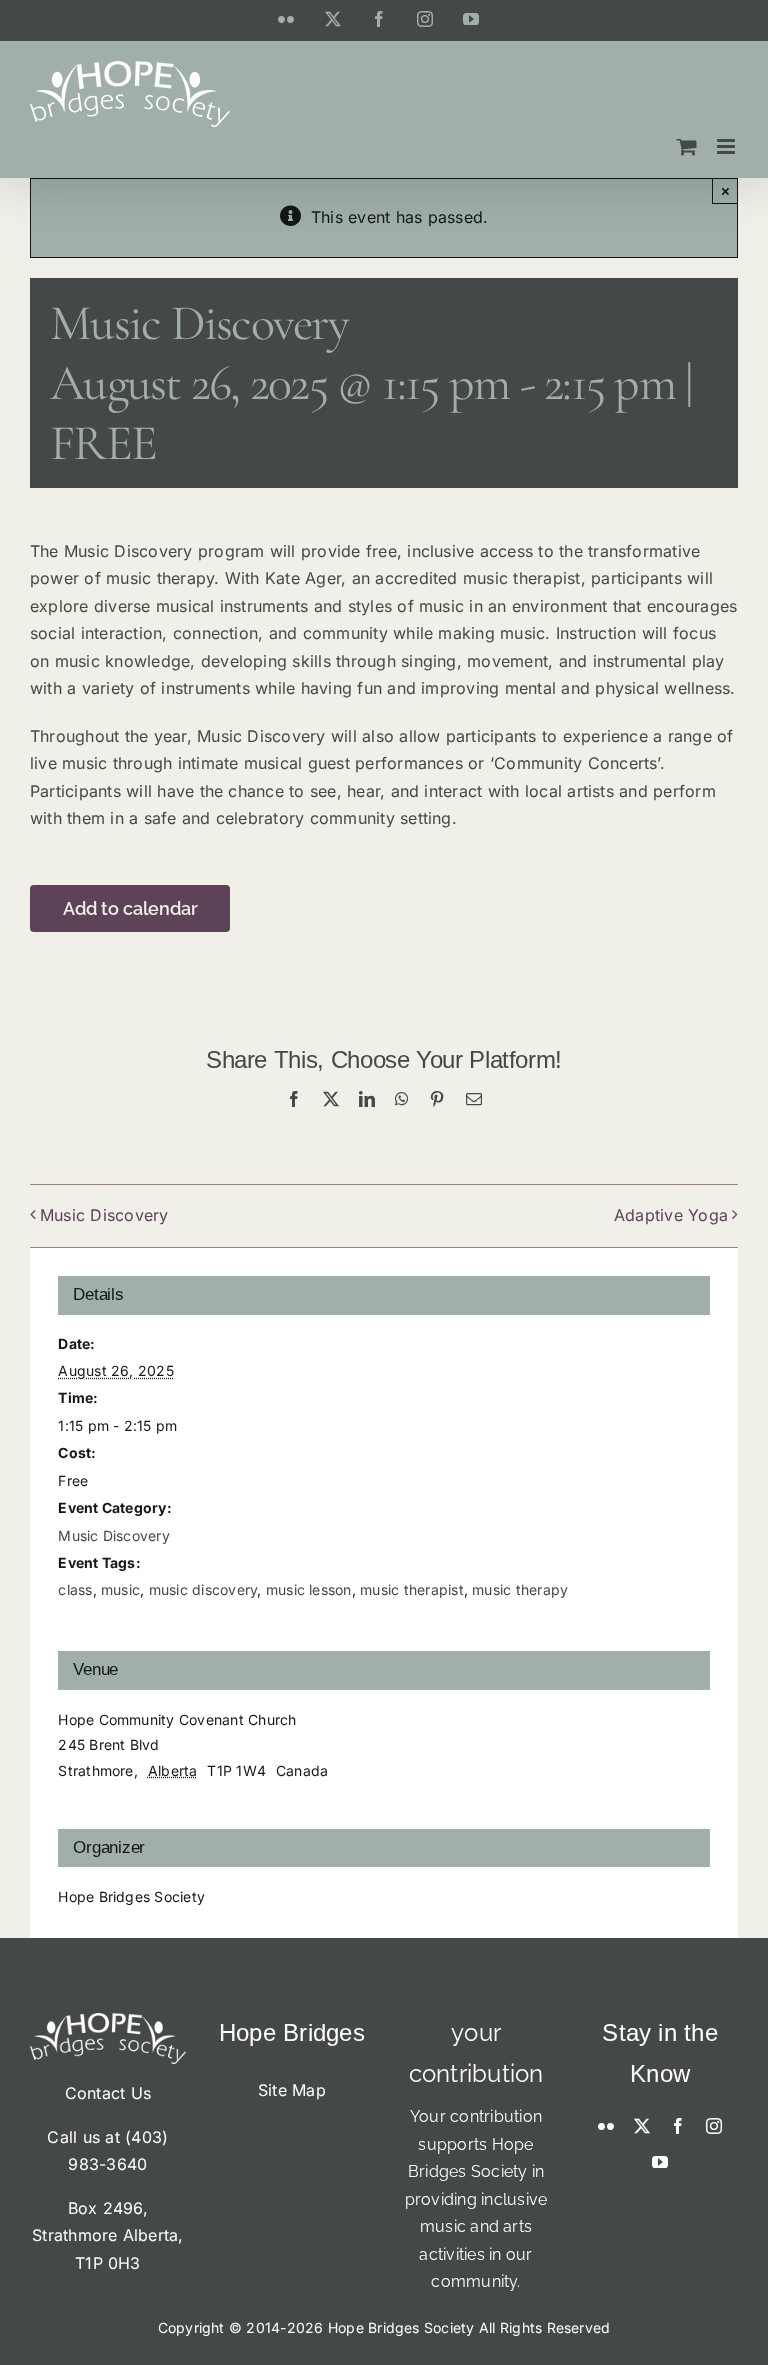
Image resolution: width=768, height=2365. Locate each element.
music (120, 1589)
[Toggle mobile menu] (727, 146)
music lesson (309, 1589)
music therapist (412, 1589)
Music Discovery (104, 1215)
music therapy (520, 1589)
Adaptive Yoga (671, 1215)
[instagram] (714, 2126)
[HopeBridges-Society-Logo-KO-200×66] (108, 2021)
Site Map (292, 2090)
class (75, 1589)
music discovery (203, 1589)
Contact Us (108, 2093)
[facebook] (678, 2126)
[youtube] (660, 2162)
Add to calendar (130, 908)
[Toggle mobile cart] (687, 146)
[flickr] (606, 2126)
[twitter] (642, 2126)
